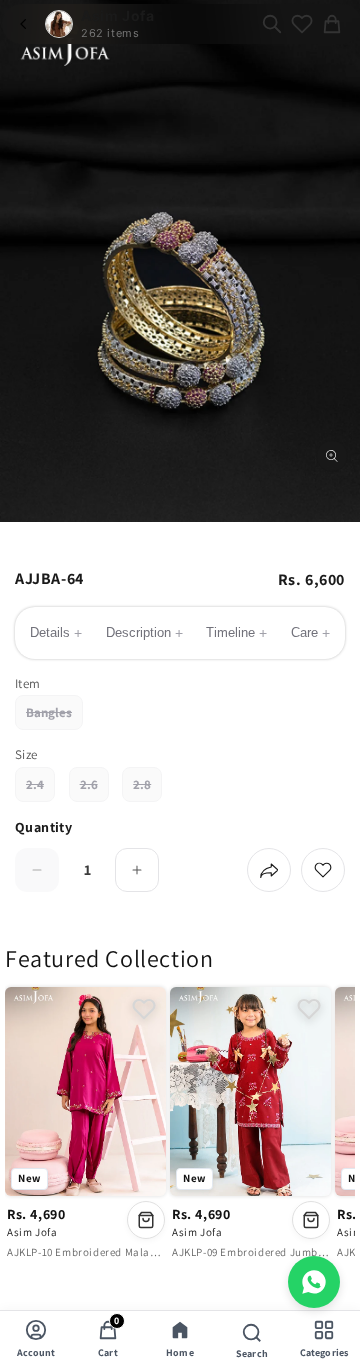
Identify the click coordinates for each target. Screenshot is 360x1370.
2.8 (147, 789)
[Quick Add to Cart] (146, 1220)
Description (144, 633)
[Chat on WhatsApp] (314, 1282)
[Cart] (332, 24)
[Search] (272, 24)
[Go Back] (23, 24)
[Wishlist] (302, 24)
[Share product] (269, 870)
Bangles (54, 717)
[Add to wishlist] (323, 870)
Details (56, 633)
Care (310, 633)
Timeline (236, 633)
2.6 (94, 789)
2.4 (40, 789)
